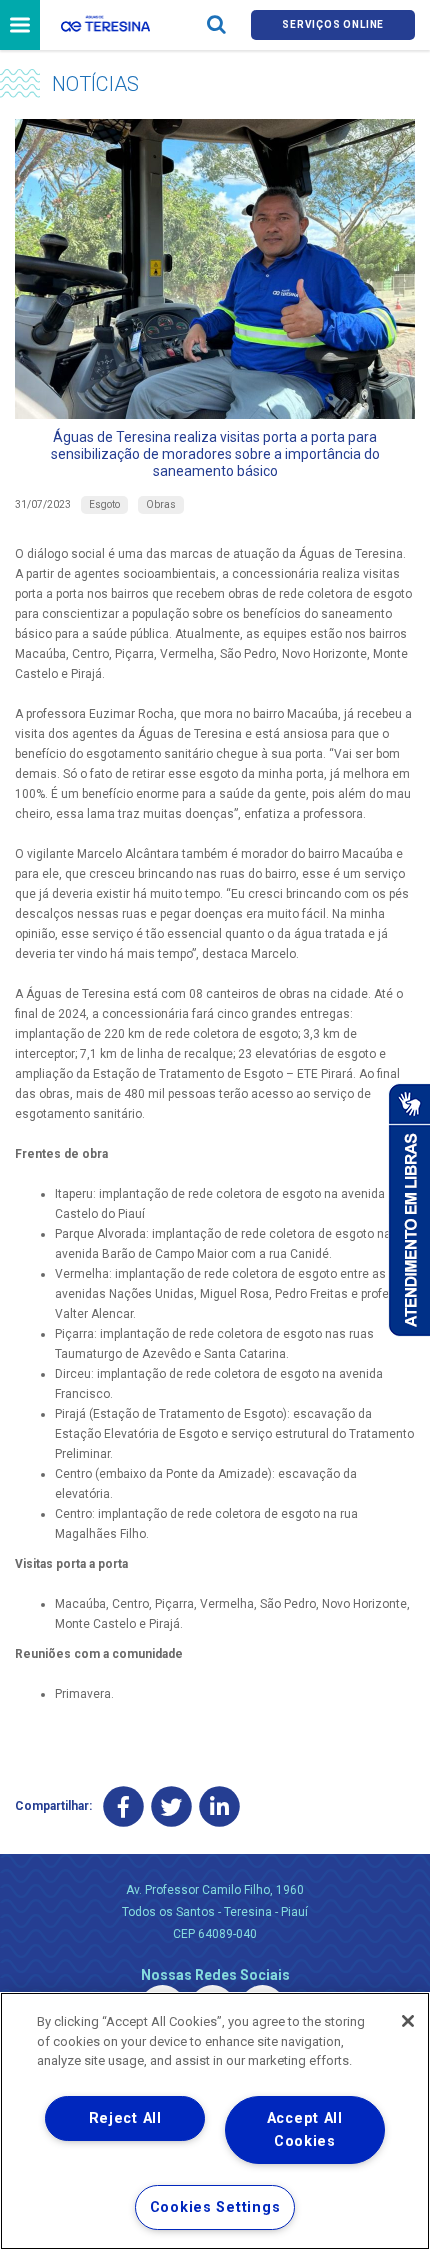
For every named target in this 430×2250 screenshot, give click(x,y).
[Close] (408, 2021)
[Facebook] (123, 1806)
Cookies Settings (215, 2207)
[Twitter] (171, 1806)
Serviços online (333, 24)
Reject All (125, 2118)
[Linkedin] (219, 1806)
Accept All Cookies (305, 2130)
